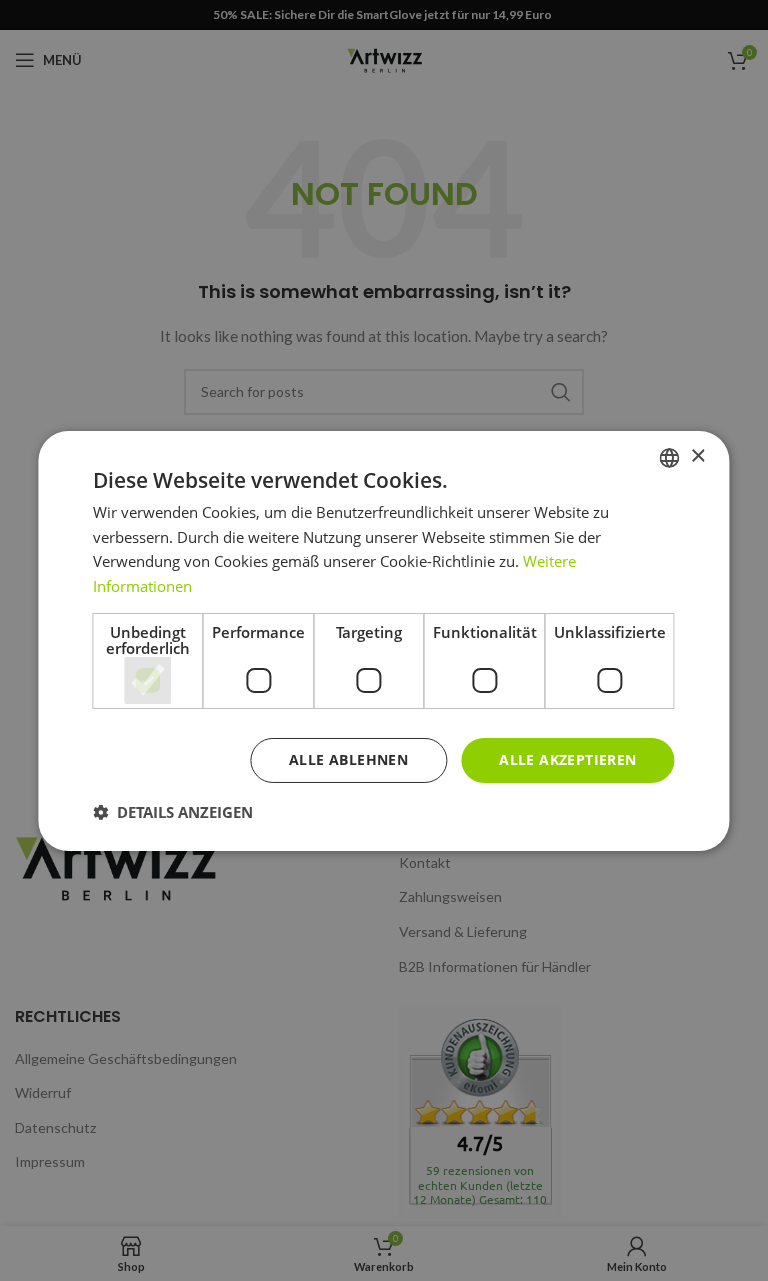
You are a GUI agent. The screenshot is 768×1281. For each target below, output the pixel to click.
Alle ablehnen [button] (348, 759)
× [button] (697, 456)
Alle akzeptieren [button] (567, 759)
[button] (173, 812)
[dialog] (384, 640)
